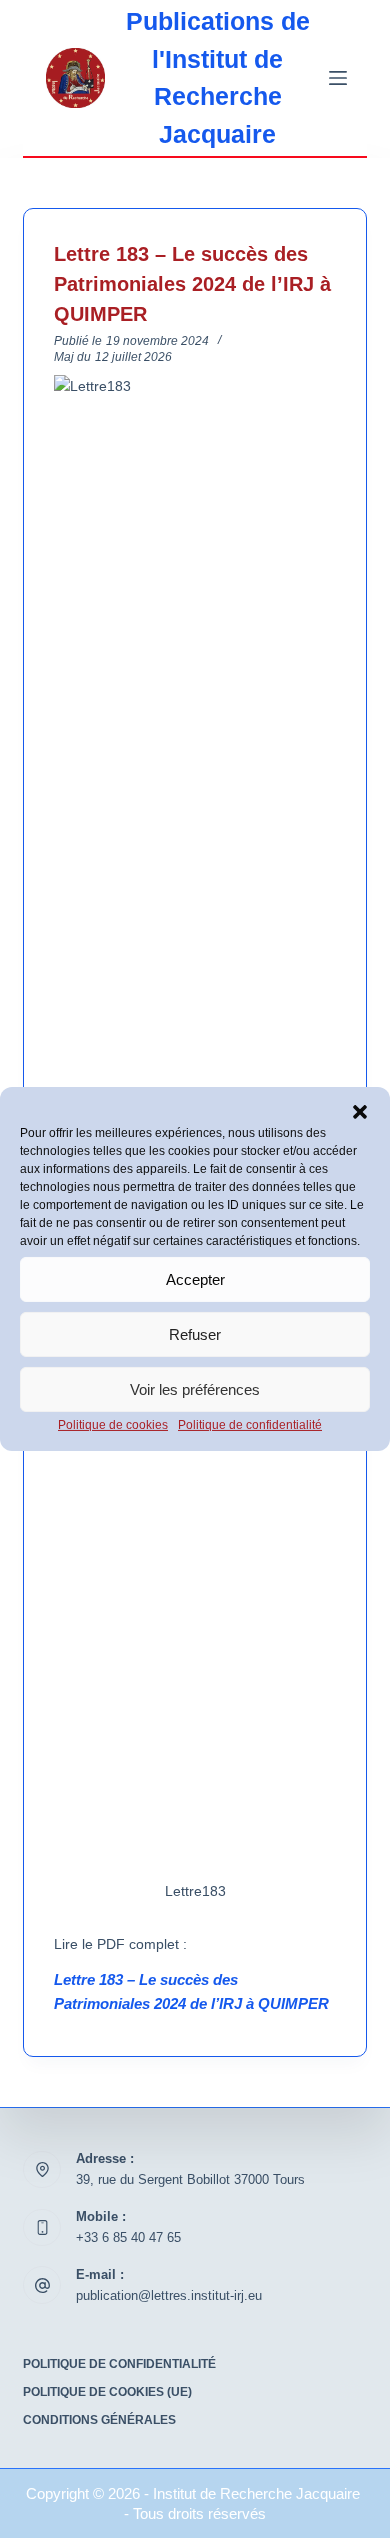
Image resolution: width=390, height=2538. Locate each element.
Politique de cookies (113, 1425)
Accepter (195, 1278)
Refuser (195, 1333)
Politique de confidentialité (250, 1425)
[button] (360, 1112)
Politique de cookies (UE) (107, 2392)
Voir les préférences (195, 1388)
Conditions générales (99, 2420)
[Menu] (338, 78)
